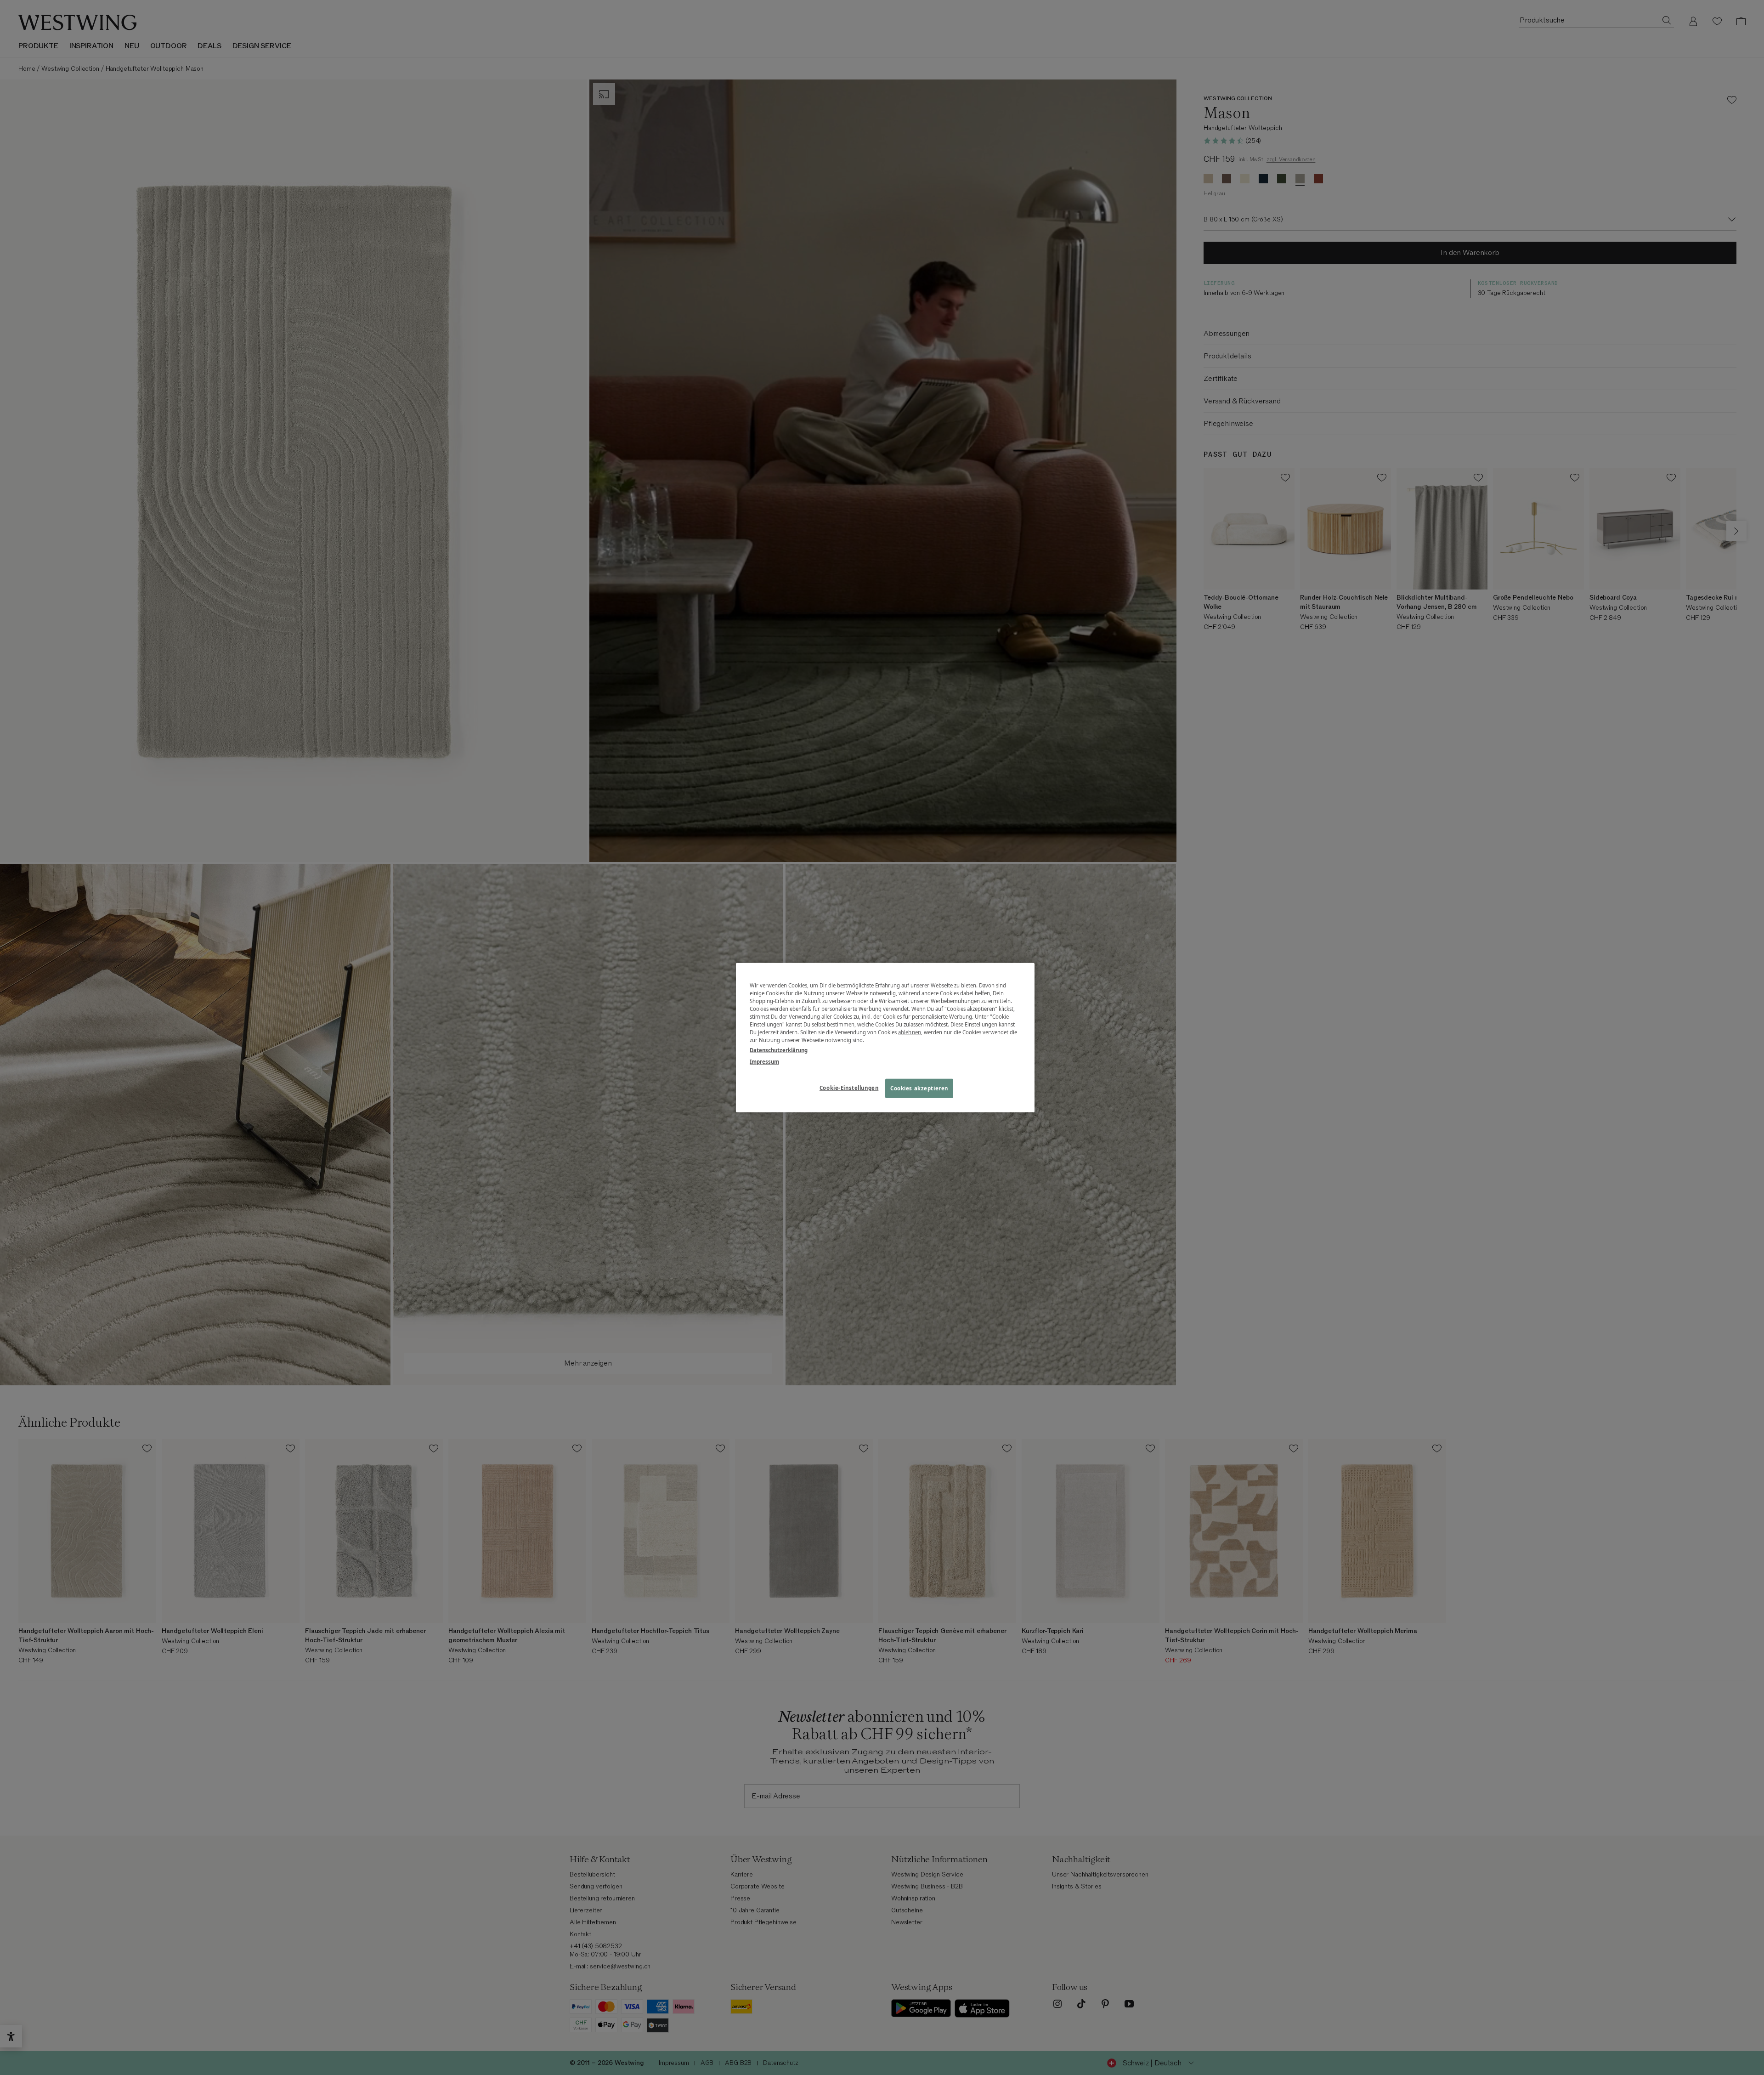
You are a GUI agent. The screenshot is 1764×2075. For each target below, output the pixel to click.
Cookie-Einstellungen (849, 1087)
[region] (885, 1038)
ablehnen (910, 1032)
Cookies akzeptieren (919, 1088)
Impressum (764, 1061)
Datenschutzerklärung (779, 1050)
